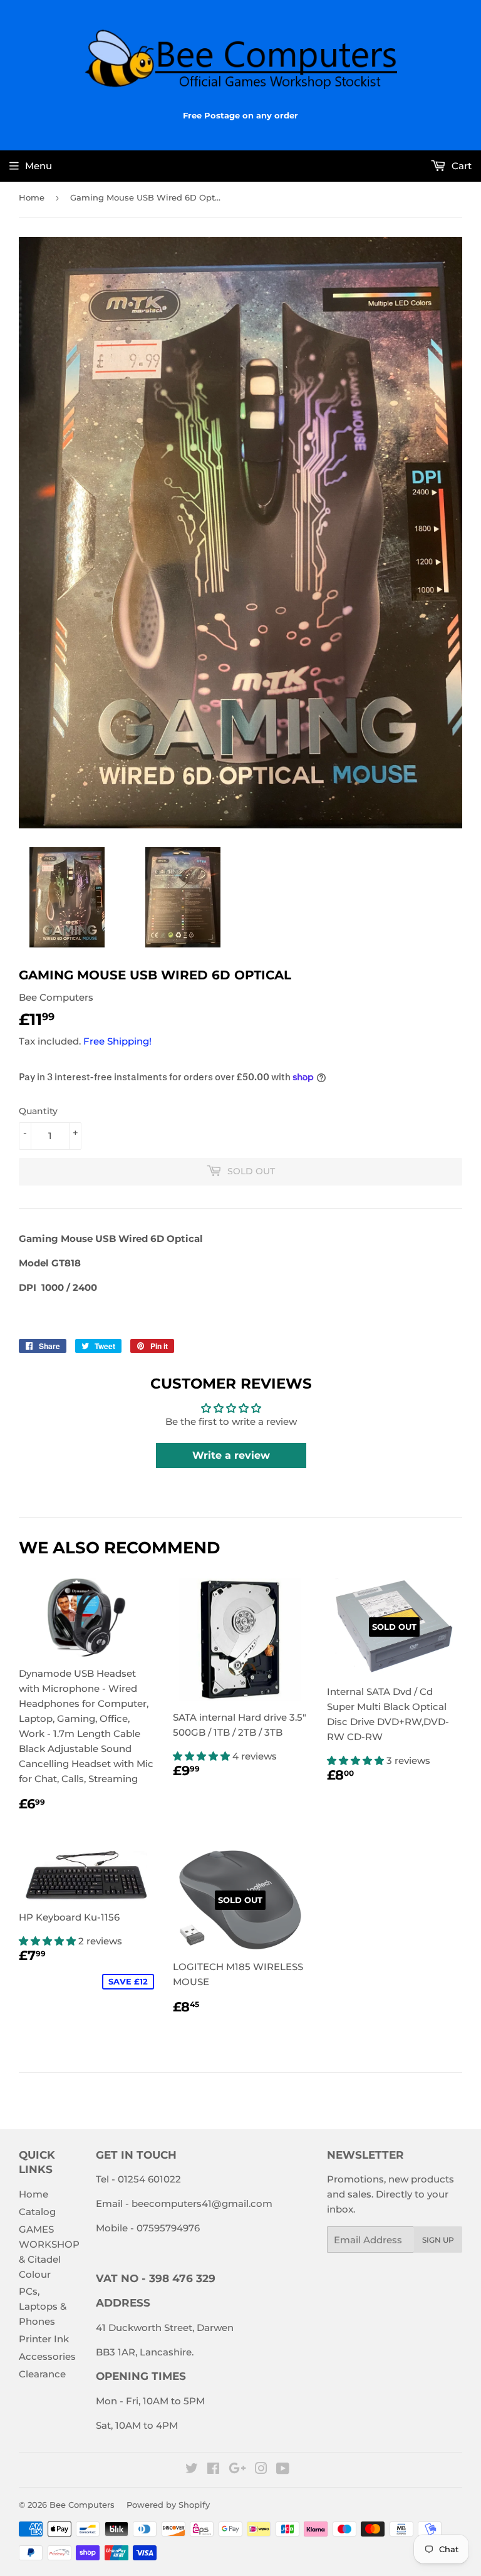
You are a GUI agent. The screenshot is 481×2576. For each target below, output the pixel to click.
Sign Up (438, 2240)
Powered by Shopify (168, 2505)
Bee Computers (82, 2505)
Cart (460, 166)
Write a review (231, 1455)
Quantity (38, 1111)
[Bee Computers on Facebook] (213, 2470)
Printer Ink (44, 2339)
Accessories (47, 2356)
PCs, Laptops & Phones (43, 2306)
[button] (203, 1756)
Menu (39, 166)
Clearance (42, 2374)
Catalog (37, 2212)
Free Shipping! (117, 1041)
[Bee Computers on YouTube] (283, 2470)
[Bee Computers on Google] (237, 2470)
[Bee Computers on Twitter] (192, 2470)
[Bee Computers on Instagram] (261, 2470)
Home (32, 197)
